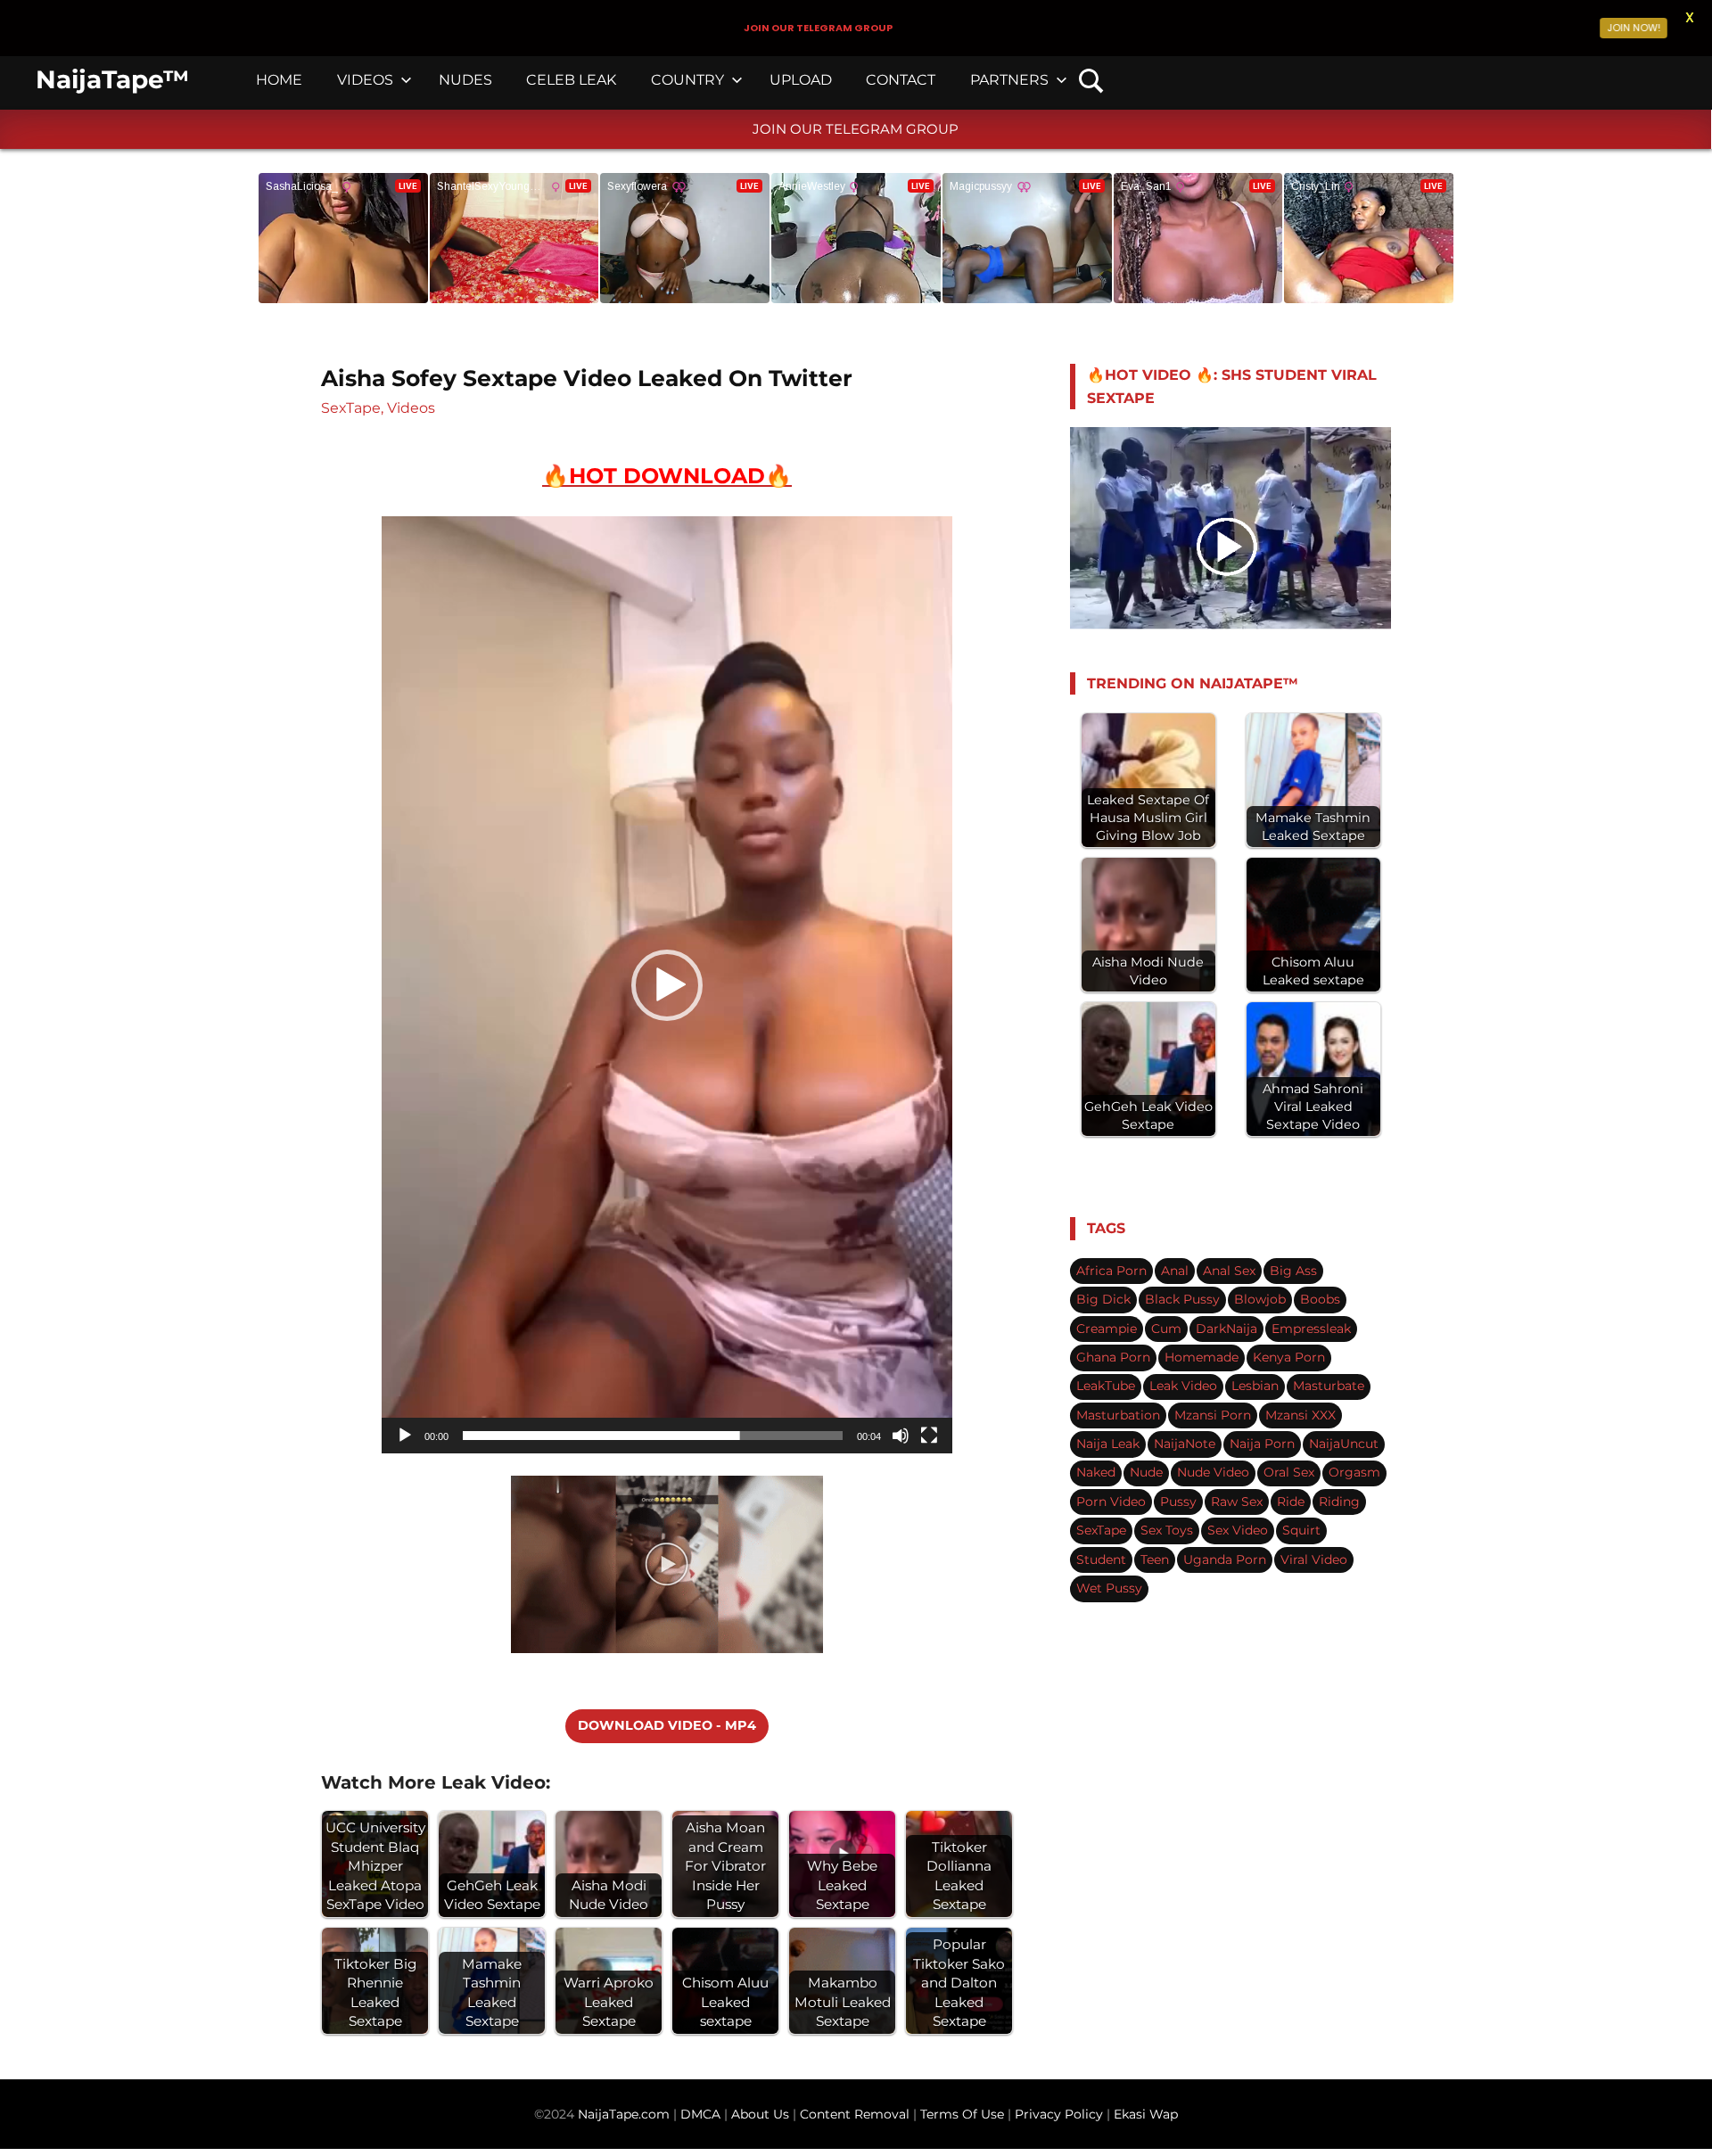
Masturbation (1118, 1415)
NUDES (465, 80)
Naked (1096, 1472)
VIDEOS (365, 80)
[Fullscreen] (929, 1436)
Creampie (1107, 1329)
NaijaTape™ (112, 79)
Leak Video (1183, 1386)
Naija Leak (1108, 1444)
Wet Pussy (1109, 1588)
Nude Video (1213, 1472)
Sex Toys (1167, 1530)
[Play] (405, 1436)
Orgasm (1354, 1472)
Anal (1175, 1271)
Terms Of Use (962, 2114)
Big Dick (1103, 1299)
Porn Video (1111, 1502)
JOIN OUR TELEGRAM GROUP (856, 129)
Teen (1155, 1559)
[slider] (653, 1436)
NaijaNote (1185, 1444)
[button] (667, 985)
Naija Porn (1262, 1444)
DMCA (702, 2114)
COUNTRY (687, 80)
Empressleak (1311, 1329)
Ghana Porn (1113, 1357)
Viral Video (1314, 1559)
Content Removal (853, 2114)
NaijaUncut (1344, 1444)
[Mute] (901, 1436)
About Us (762, 2114)
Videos (411, 408)
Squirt (1301, 1530)
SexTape (351, 408)
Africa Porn (1111, 1271)
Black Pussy (1182, 1299)
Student (1101, 1559)
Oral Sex (1289, 1472)
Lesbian (1255, 1386)
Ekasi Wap (1146, 2114)
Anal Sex (1229, 1271)
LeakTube (1106, 1386)
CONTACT (901, 80)
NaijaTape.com (624, 2114)
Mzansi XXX (1300, 1415)
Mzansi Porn (1213, 1415)
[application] (667, 985)
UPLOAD (801, 80)
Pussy (1178, 1502)
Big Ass (1293, 1271)
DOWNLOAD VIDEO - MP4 (667, 1725)
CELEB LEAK (571, 80)
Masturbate (1329, 1386)
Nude (1146, 1472)
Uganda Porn (1225, 1559)
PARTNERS (1009, 80)
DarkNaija (1226, 1329)
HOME (279, 80)
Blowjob (1260, 1299)
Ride (1291, 1502)
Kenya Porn (1289, 1357)
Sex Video (1238, 1530)
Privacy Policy (1059, 2114)
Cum (1166, 1329)
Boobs (1320, 1299)
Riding (1339, 1502)
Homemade (1202, 1357)
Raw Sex (1237, 1502)
